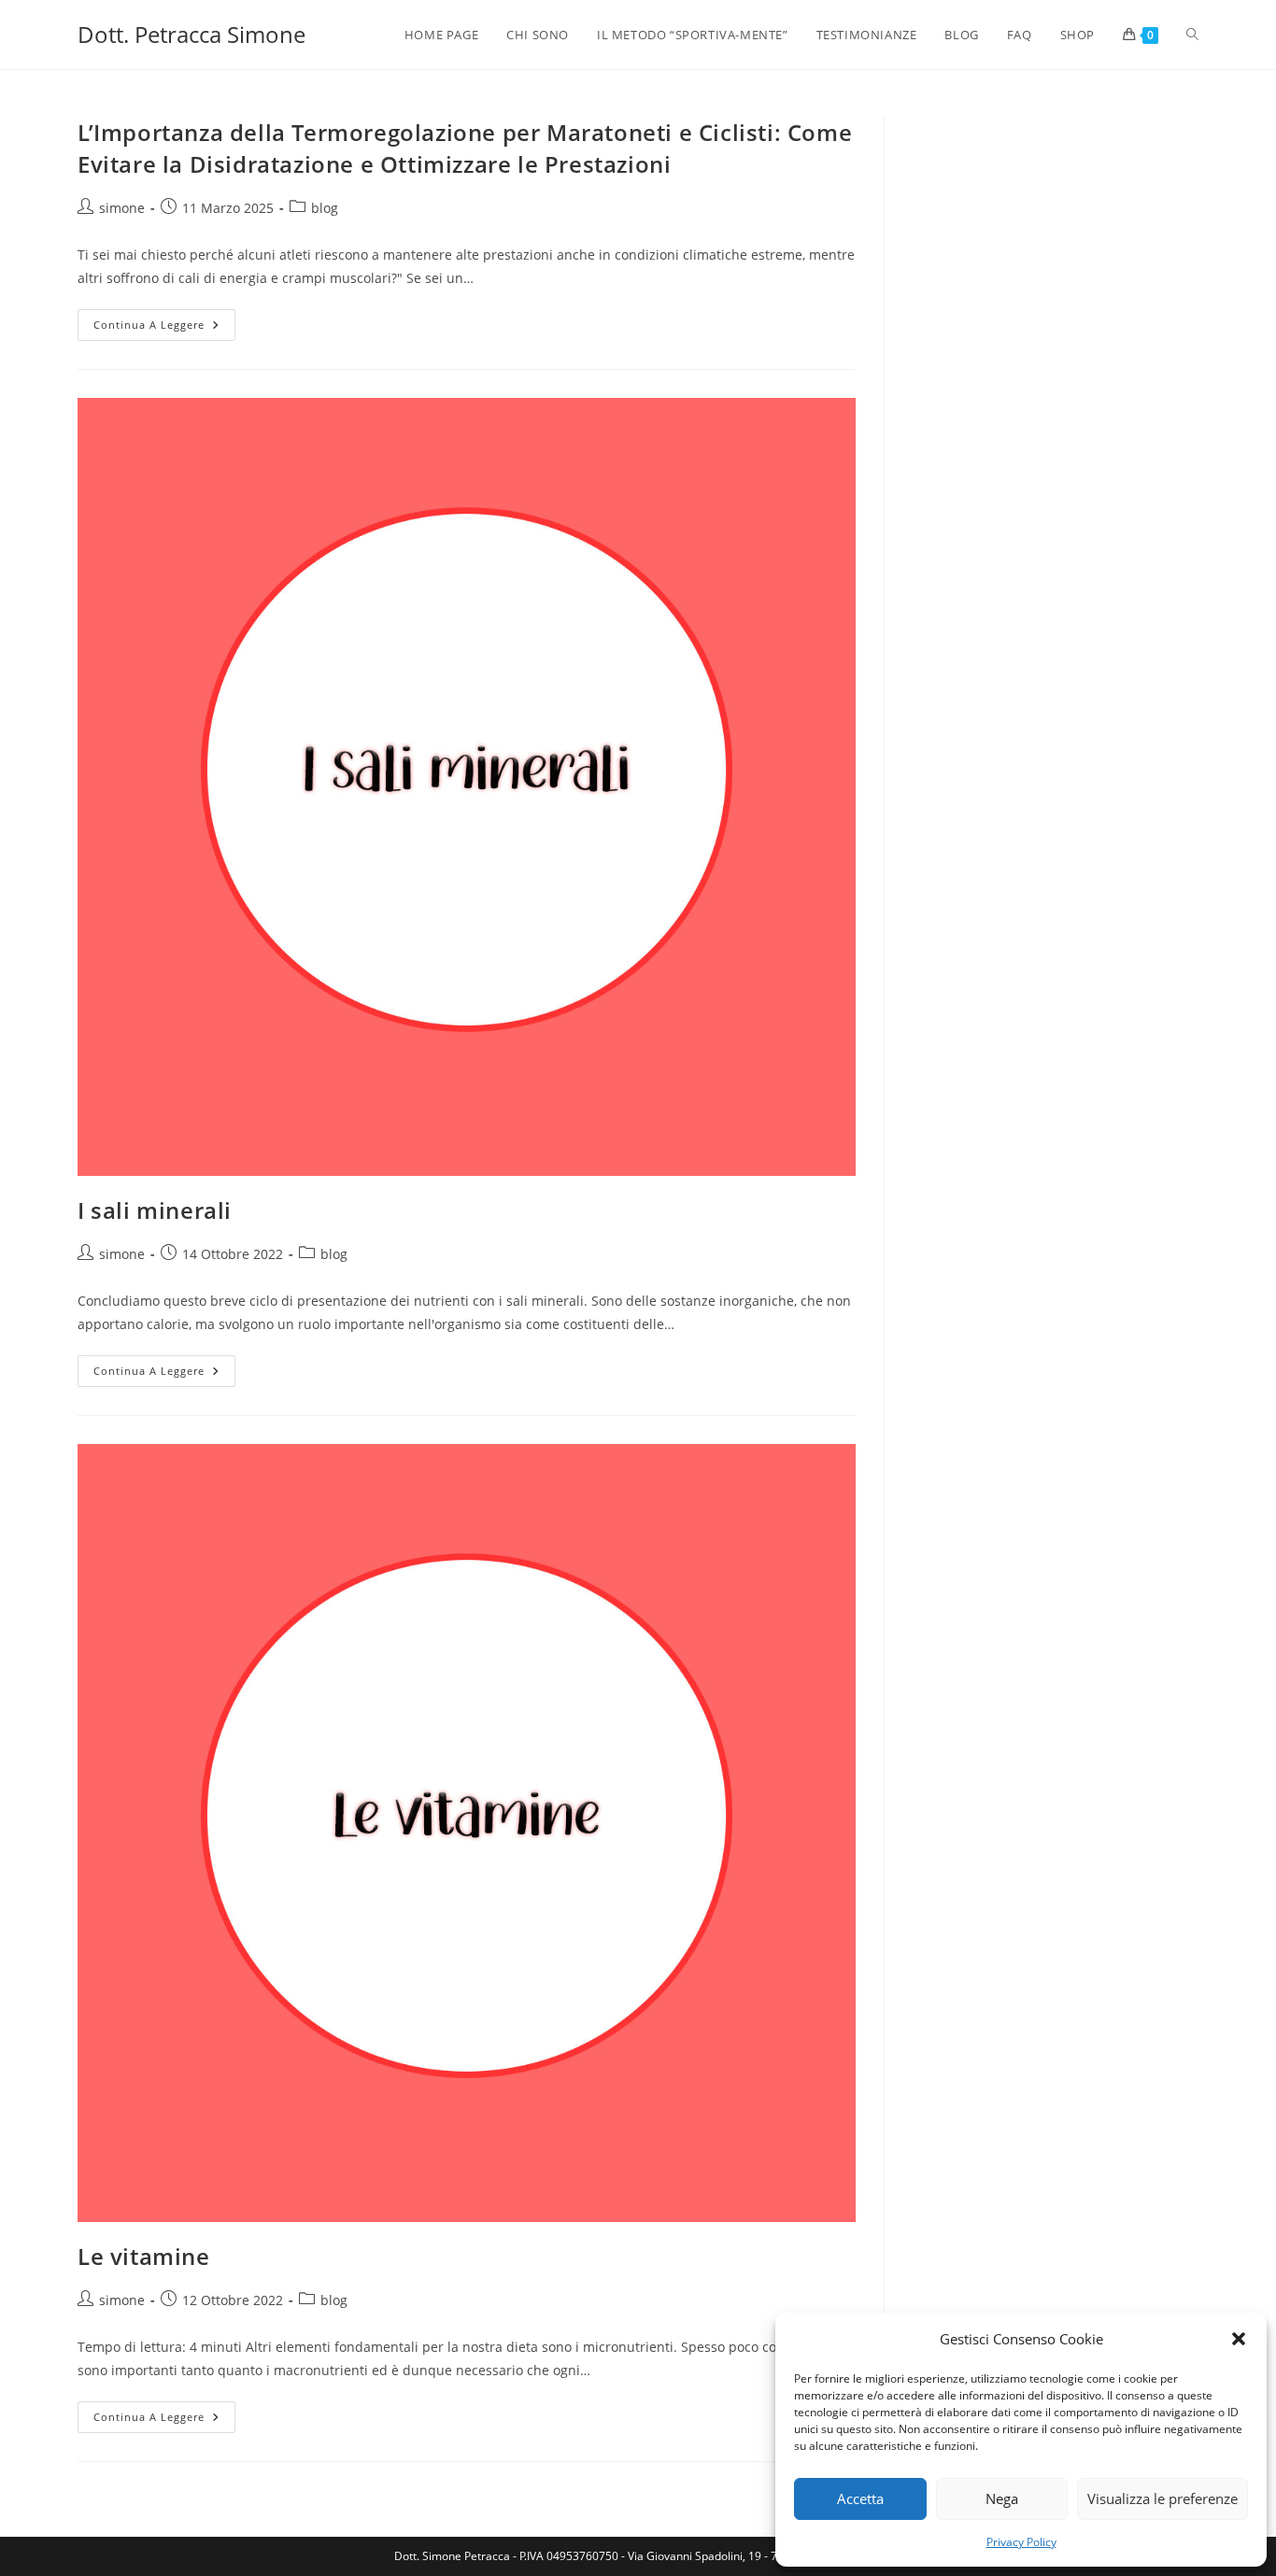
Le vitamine (144, 2256)
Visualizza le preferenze (1163, 2498)
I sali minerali (155, 1210)
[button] (1239, 2339)
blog (325, 208)
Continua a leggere (164, 328)
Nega (1002, 2498)
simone (122, 208)
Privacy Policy (1021, 2542)
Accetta (860, 2498)
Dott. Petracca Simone (191, 34)
